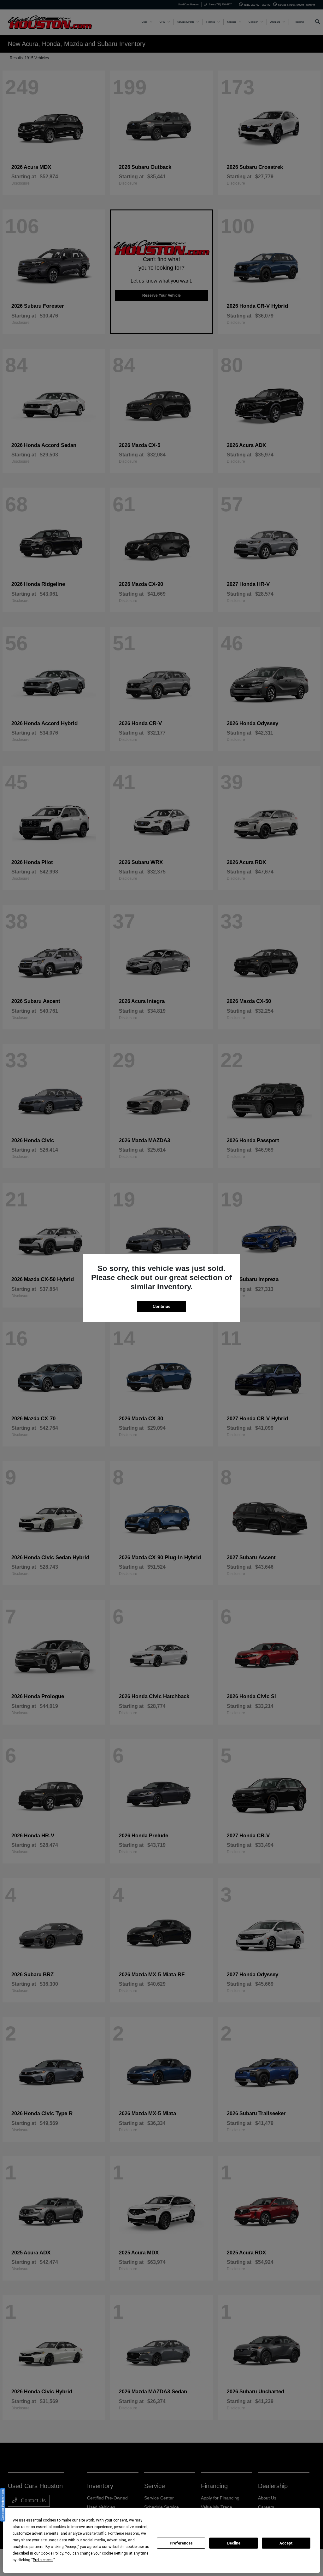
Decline (234, 2543)
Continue (161, 1306)
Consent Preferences (3, 2505)
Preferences (181, 2543)
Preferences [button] (43, 2560)
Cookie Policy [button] (52, 2553)
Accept (286, 2543)
